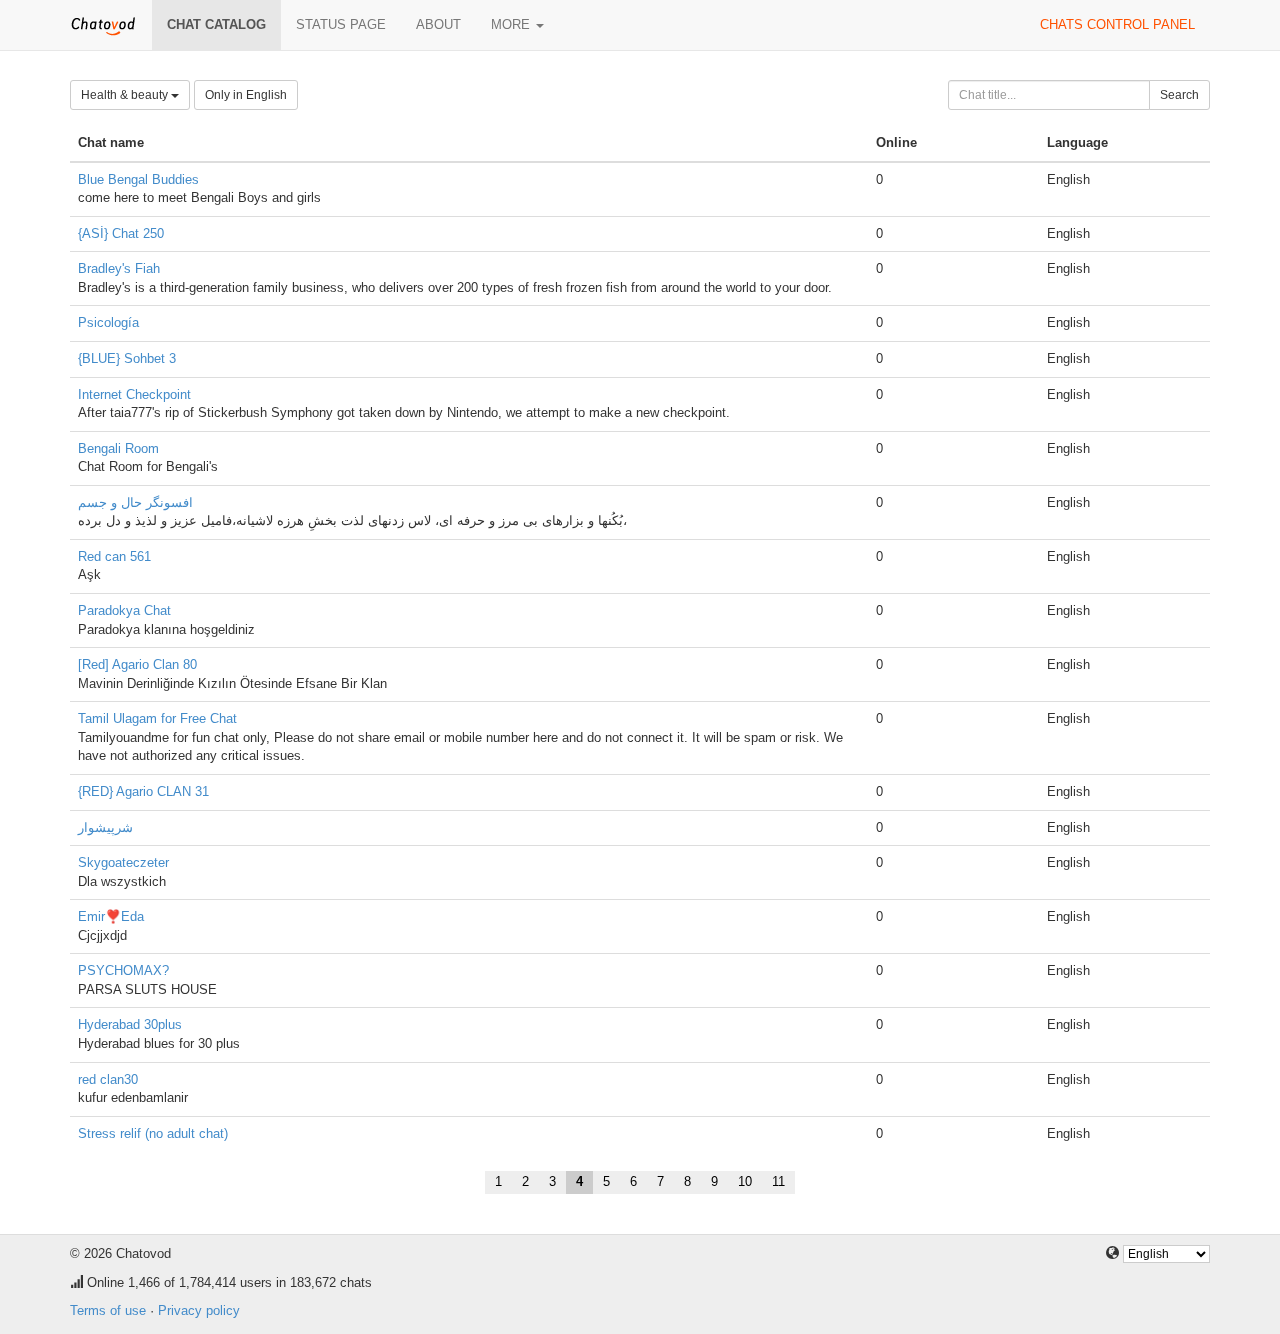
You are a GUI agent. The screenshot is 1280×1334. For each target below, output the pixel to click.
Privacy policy (199, 1310)
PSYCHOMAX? (123, 970)
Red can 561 (114, 556)
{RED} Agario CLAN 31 (143, 791)
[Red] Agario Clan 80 (137, 664)
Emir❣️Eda (111, 916)
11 (778, 1181)
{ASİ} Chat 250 (121, 233)
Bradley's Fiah (119, 268)
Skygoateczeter (123, 862)
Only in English (246, 95)
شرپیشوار (105, 827)
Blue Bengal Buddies (138, 179)
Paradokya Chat (124, 610)
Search (1179, 95)
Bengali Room (118, 448)
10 (745, 1181)
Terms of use (108, 1310)
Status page (341, 24)
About (438, 24)
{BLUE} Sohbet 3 (127, 358)
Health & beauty (126, 95)
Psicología (108, 322)
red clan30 (108, 1079)
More (512, 24)
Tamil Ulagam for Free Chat (157, 718)
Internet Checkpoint (134, 394)
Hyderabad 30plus (130, 1024)
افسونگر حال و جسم (135, 502)
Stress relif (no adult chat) (153, 1133)
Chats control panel (1117, 24)
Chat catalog (216, 24)
